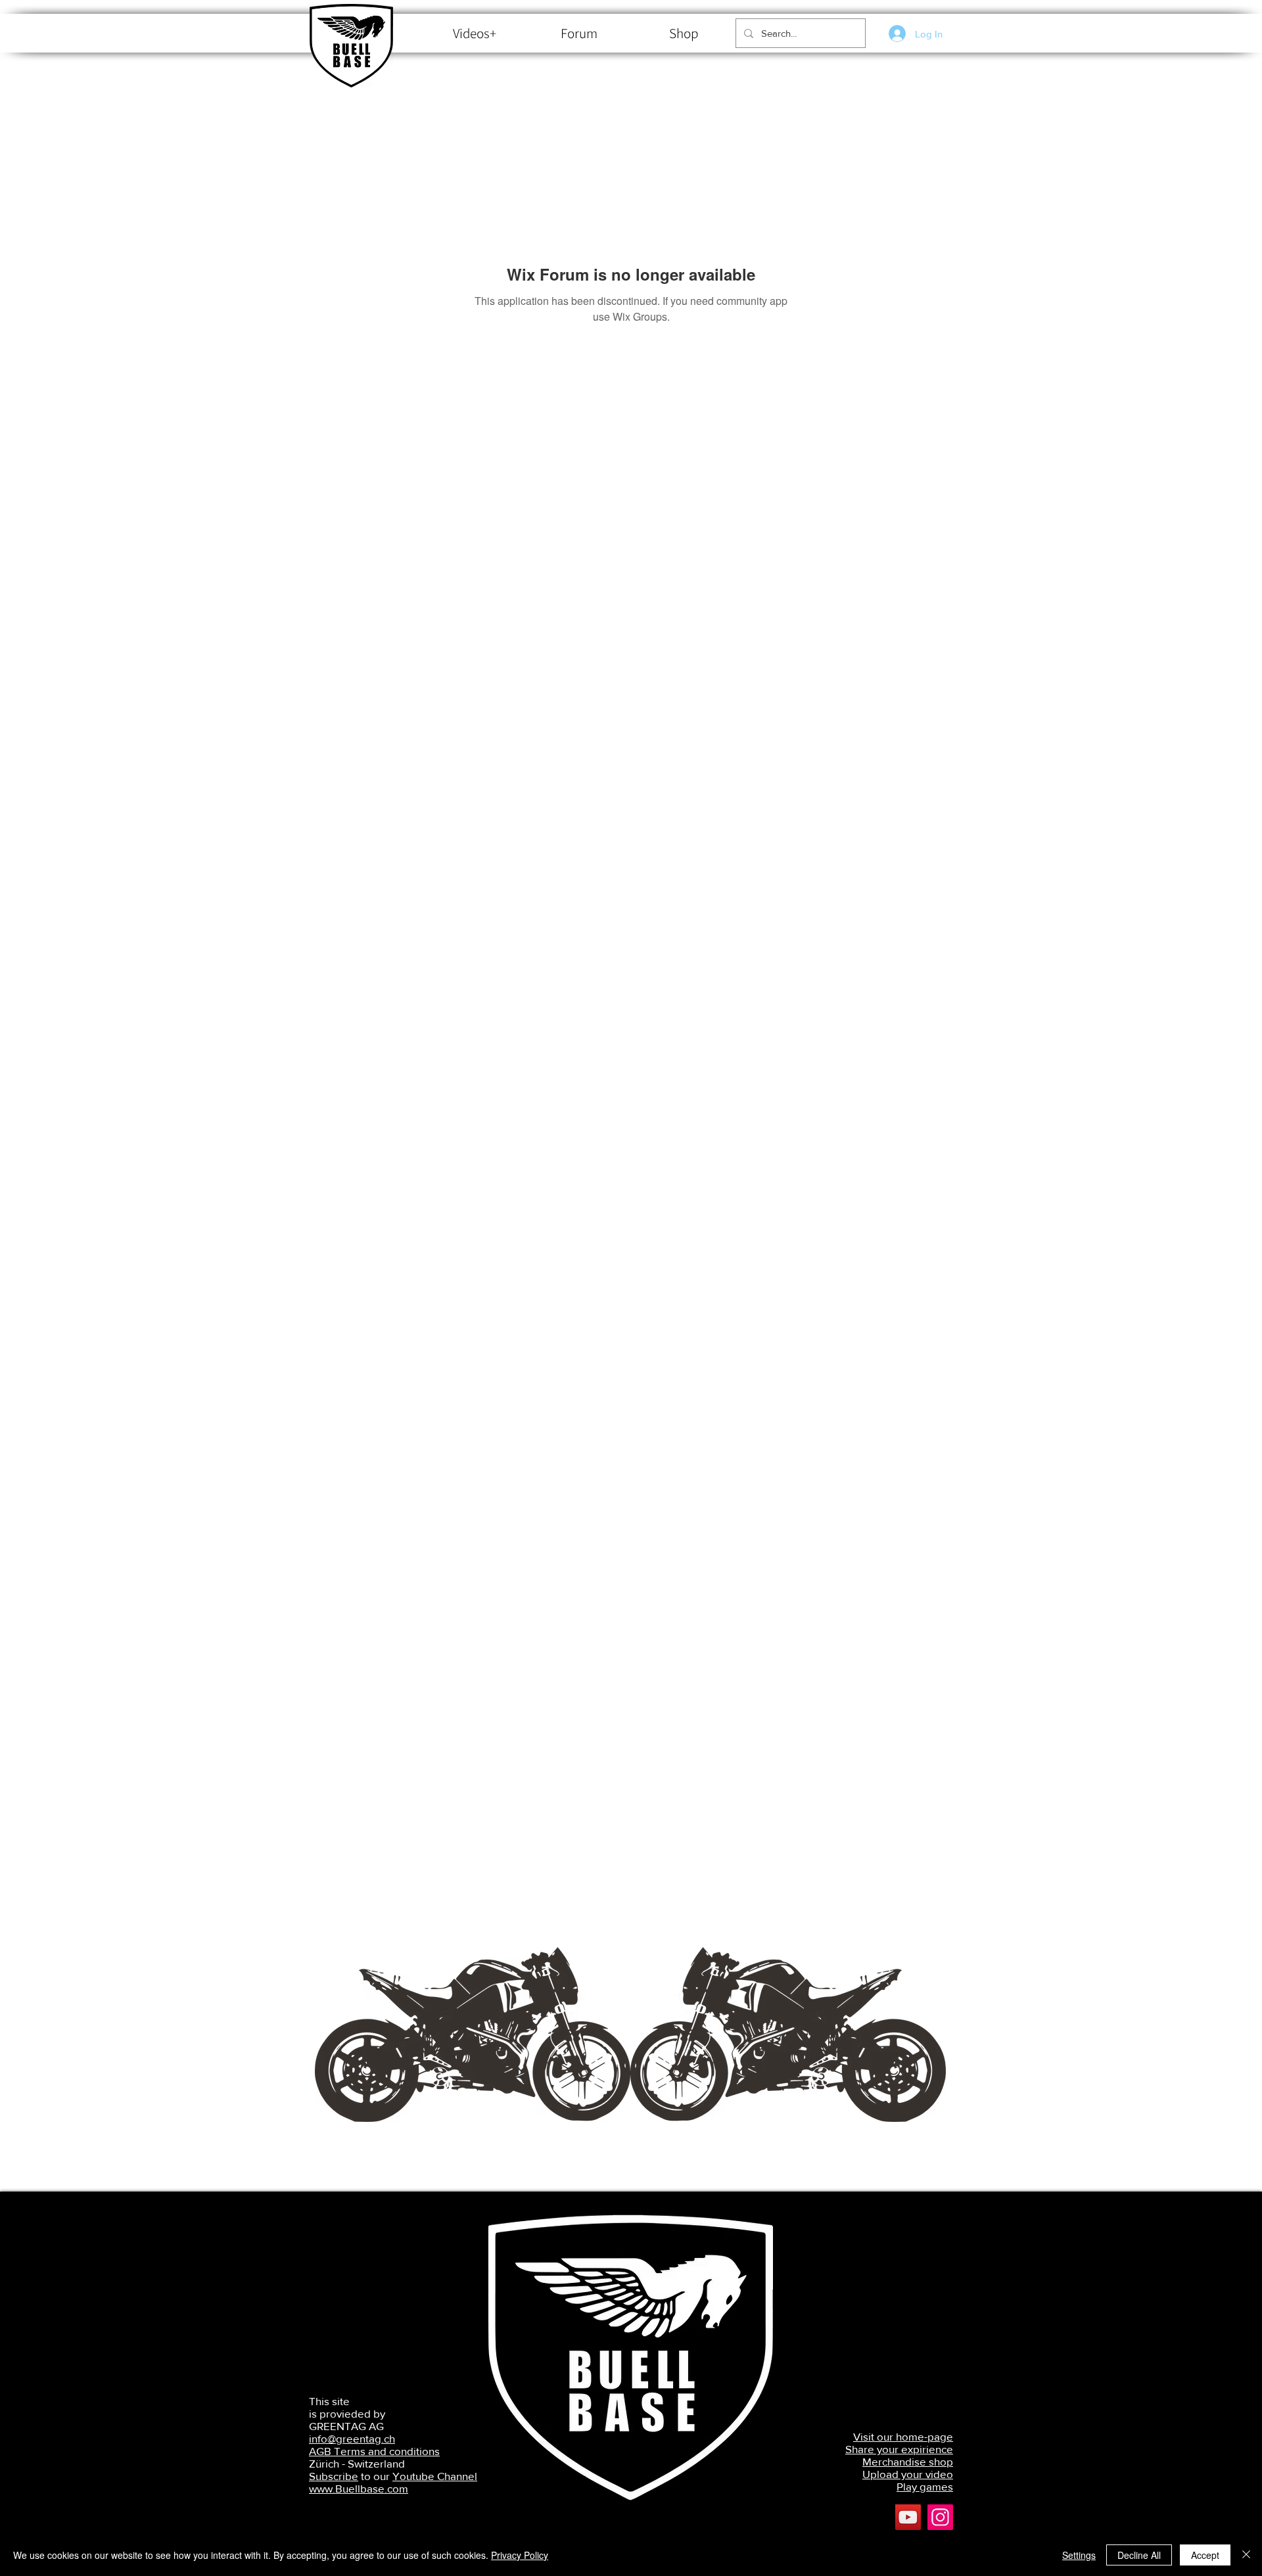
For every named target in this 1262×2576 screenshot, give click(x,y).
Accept (1205, 2555)
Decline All (1139, 2555)
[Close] (1246, 2555)
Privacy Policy (520, 2555)
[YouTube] (908, 2517)
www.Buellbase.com (359, 2488)
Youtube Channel (435, 2476)
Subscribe (334, 2476)
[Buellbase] (940, 2517)
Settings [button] (1079, 2555)
